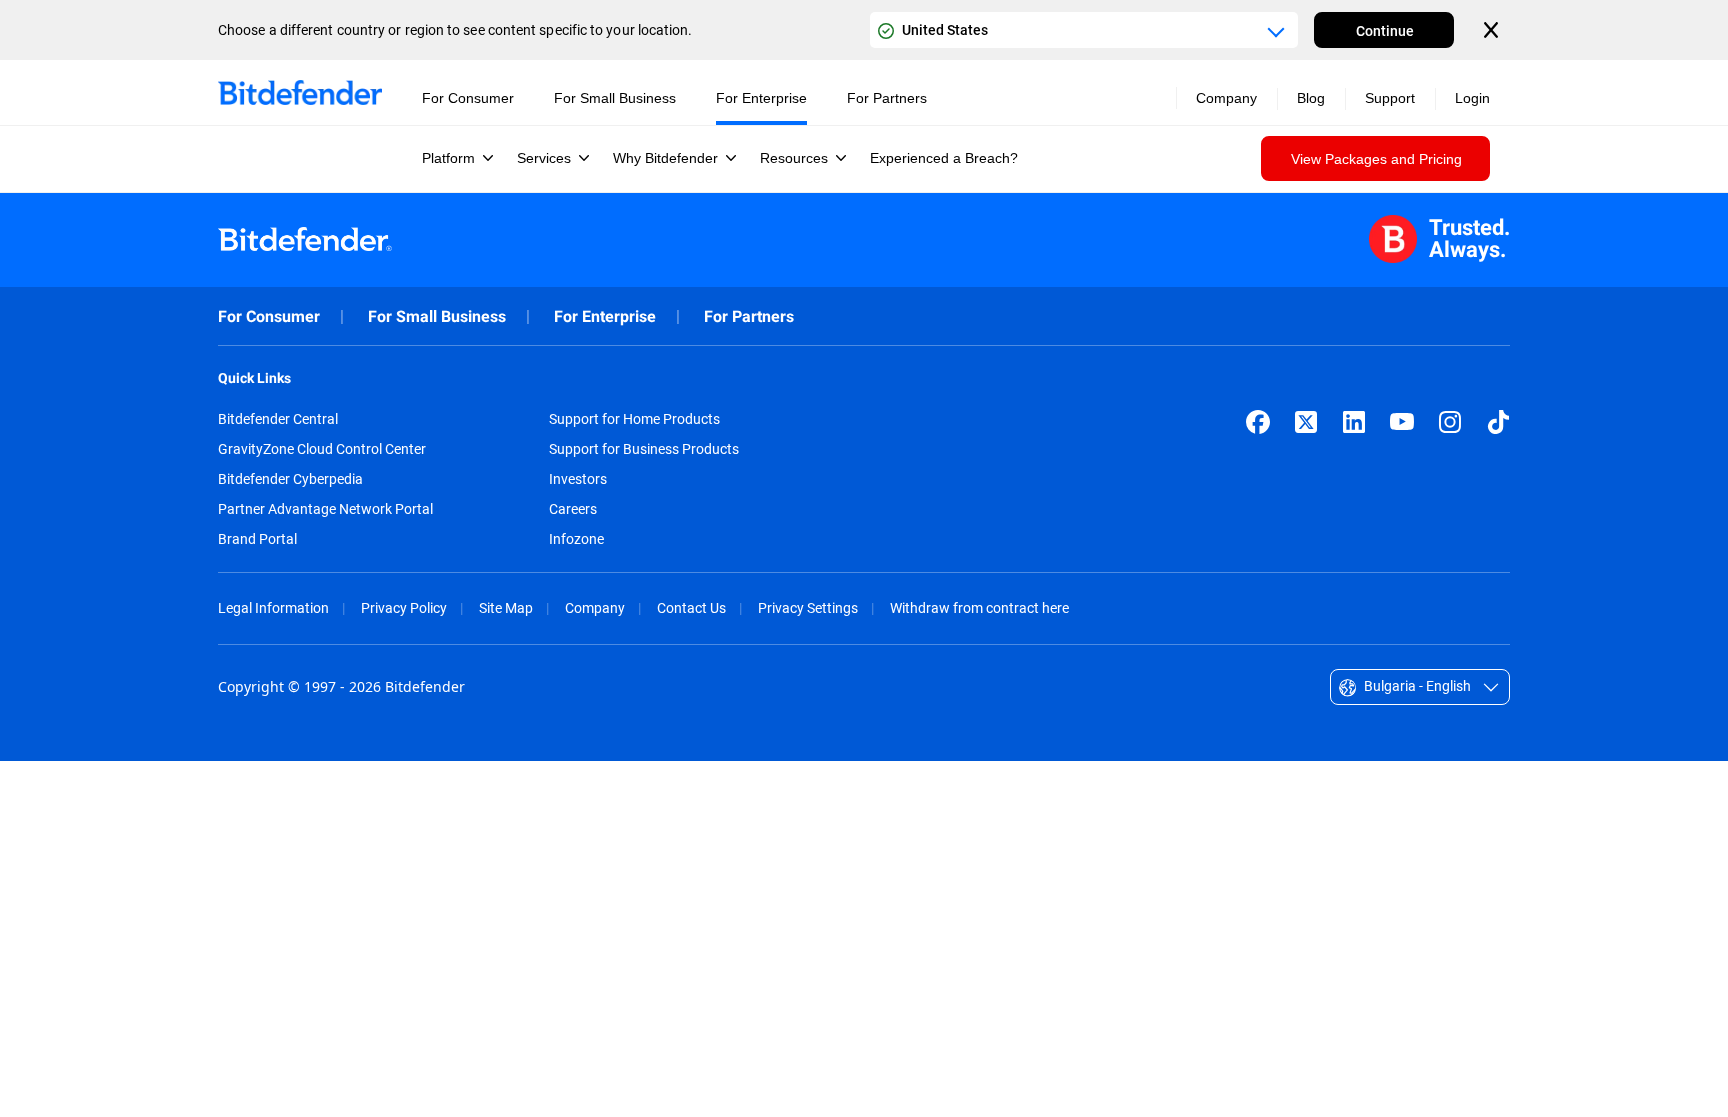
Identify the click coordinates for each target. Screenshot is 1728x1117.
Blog (1311, 98)
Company (595, 607)
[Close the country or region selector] (1493, 30)
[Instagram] (1450, 422)
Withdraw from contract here (979, 607)
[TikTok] (1498, 422)
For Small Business (437, 316)
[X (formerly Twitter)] (1306, 422)
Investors (578, 479)
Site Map (506, 607)
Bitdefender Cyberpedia (290, 479)
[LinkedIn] (1354, 422)
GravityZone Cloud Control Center (322, 449)
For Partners (749, 316)
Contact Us (691, 607)
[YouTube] (1402, 422)
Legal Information (273, 607)
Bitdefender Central (278, 419)
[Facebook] (1258, 422)
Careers (573, 509)
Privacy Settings (808, 607)
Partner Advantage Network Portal (325, 509)
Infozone (576, 539)
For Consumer (269, 316)
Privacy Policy (404, 607)
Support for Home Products (634, 419)
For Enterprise (605, 316)
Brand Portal (257, 539)
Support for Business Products (644, 449)
